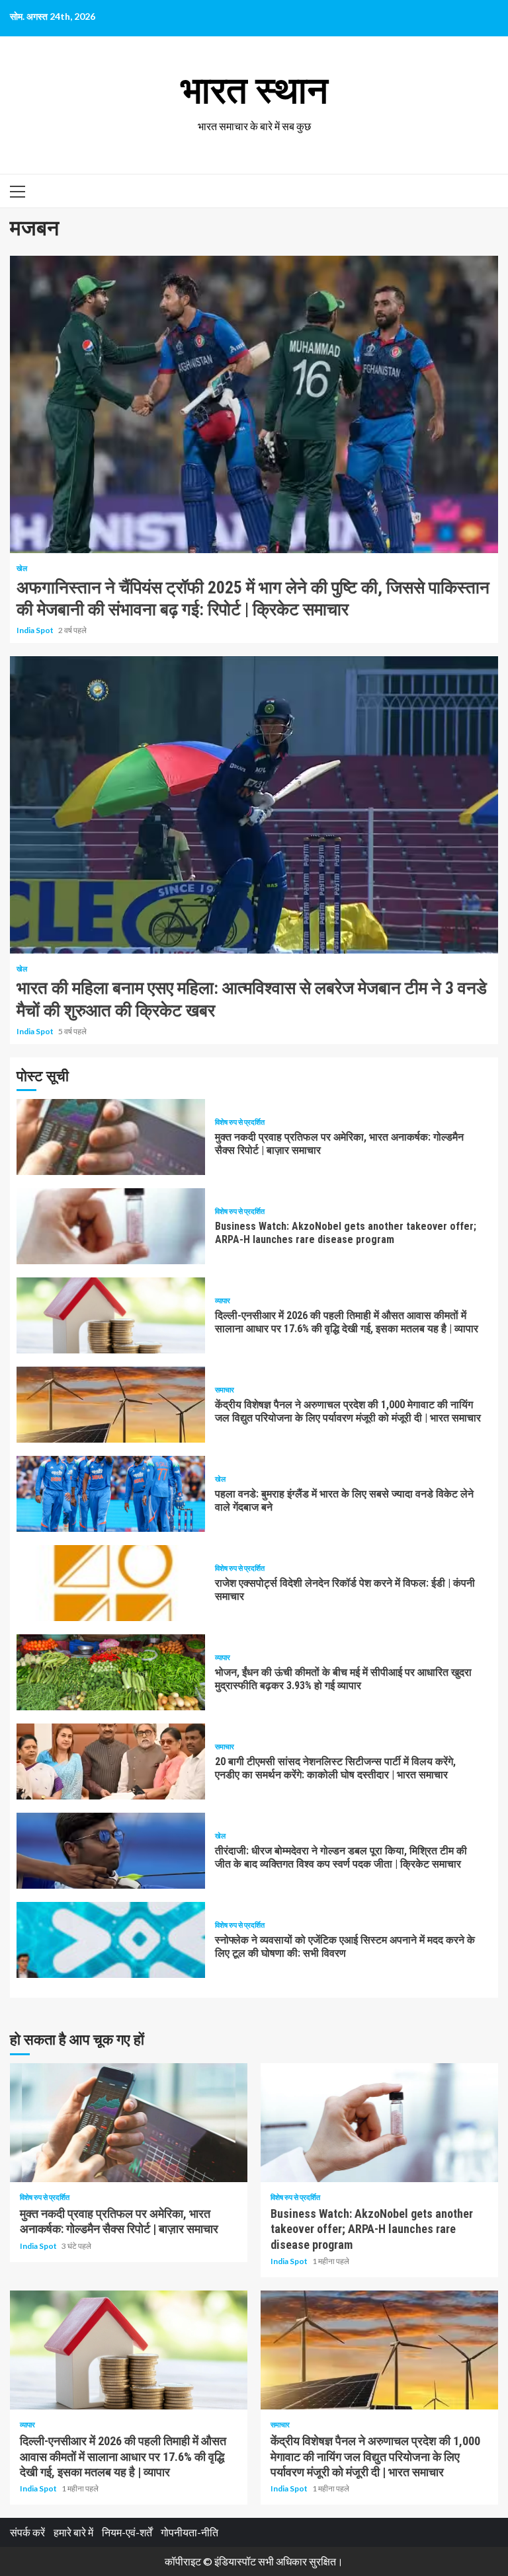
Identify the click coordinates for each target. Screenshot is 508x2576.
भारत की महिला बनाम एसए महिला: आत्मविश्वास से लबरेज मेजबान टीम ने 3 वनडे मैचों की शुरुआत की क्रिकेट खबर (254, 805)
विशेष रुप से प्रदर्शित (240, 1122)
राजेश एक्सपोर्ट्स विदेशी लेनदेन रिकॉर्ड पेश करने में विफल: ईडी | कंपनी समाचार (111, 1583)
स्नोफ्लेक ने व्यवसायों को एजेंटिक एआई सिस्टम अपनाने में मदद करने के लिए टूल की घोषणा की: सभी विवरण (111, 1940)
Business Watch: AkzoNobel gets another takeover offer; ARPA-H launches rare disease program (111, 1226)
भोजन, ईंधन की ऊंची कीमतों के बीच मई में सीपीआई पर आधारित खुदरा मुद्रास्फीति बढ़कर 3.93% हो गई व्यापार (111, 1672)
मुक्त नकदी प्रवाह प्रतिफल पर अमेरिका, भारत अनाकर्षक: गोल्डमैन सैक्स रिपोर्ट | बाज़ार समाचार (111, 1137)
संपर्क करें (27, 2532)
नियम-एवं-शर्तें (127, 2532)
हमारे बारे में (73, 2532)
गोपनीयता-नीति (190, 2532)
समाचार (225, 1389)
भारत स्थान (254, 91)
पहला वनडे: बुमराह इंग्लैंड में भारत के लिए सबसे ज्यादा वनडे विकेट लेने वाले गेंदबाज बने (111, 1494)
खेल (22, 568)
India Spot (36, 630)
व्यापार (223, 1300)
